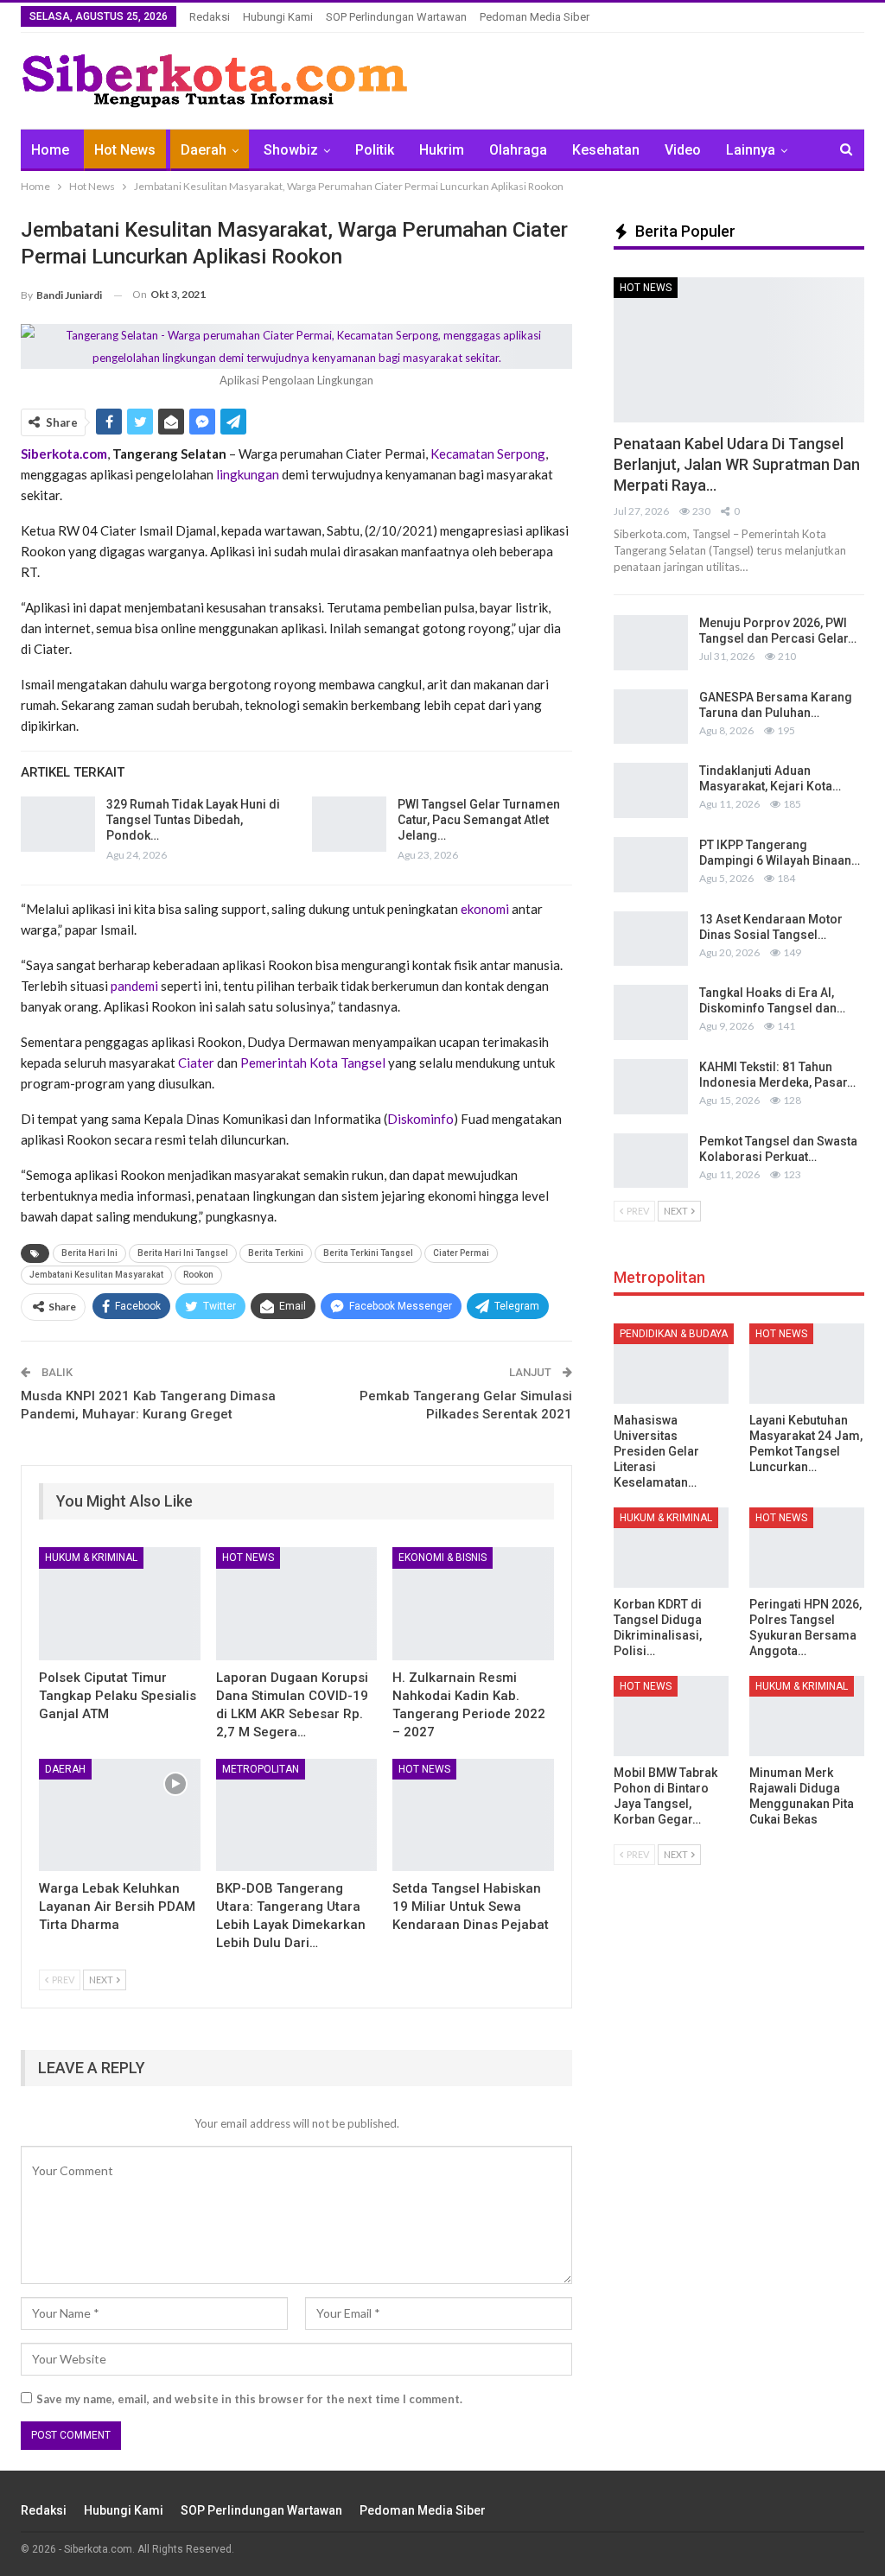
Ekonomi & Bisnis (442, 1558)
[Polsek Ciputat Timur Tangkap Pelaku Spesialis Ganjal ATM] (120, 1604)
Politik (375, 150)
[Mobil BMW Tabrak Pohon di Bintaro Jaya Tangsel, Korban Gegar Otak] (671, 1716)
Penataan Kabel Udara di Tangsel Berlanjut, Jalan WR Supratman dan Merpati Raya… (737, 464)
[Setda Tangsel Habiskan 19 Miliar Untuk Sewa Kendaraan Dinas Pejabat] (473, 1815)
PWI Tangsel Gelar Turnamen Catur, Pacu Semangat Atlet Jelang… (479, 820)
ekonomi (485, 909)
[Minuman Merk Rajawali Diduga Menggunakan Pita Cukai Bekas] (807, 1716)
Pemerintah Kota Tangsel (313, 1063)
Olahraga (518, 150)
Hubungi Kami (278, 17)
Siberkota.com (64, 454)
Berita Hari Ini (89, 1253)
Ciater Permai (461, 1253)
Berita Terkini (276, 1253)
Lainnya (751, 150)
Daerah (204, 150)
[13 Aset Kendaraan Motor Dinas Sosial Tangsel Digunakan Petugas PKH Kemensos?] (651, 939)
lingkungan (248, 474)
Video (683, 150)
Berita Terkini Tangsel (368, 1253)
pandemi (134, 986)
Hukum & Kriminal (91, 1558)
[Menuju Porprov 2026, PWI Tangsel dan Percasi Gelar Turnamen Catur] (651, 643)
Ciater (196, 1063)
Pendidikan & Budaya (674, 1334)
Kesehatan (606, 150)
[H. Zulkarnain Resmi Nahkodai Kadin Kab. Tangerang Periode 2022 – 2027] (473, 1604)
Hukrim (442, 150)
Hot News (125, 150)
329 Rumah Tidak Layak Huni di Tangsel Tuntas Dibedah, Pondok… (193, 820)
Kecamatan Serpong (488, 454)
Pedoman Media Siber (535, 17)
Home (50, 150)
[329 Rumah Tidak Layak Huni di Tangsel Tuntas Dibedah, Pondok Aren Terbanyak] (58, 824)
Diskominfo (420, 1119)
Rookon (198, 1275)
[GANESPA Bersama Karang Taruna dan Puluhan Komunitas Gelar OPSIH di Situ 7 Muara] (651, 717)
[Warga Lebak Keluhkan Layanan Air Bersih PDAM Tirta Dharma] (120, 1815)
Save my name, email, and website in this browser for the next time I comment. (249, 2399)
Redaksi (210, 17)
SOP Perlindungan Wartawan (396, 17)
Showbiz (291, 150)
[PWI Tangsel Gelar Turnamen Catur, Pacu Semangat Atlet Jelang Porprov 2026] (349, 824)
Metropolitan (261, 1769)
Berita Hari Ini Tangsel (183, 1253)
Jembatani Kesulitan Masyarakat (96, 1275)
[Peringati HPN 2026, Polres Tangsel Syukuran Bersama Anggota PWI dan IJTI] (807, 1548)
